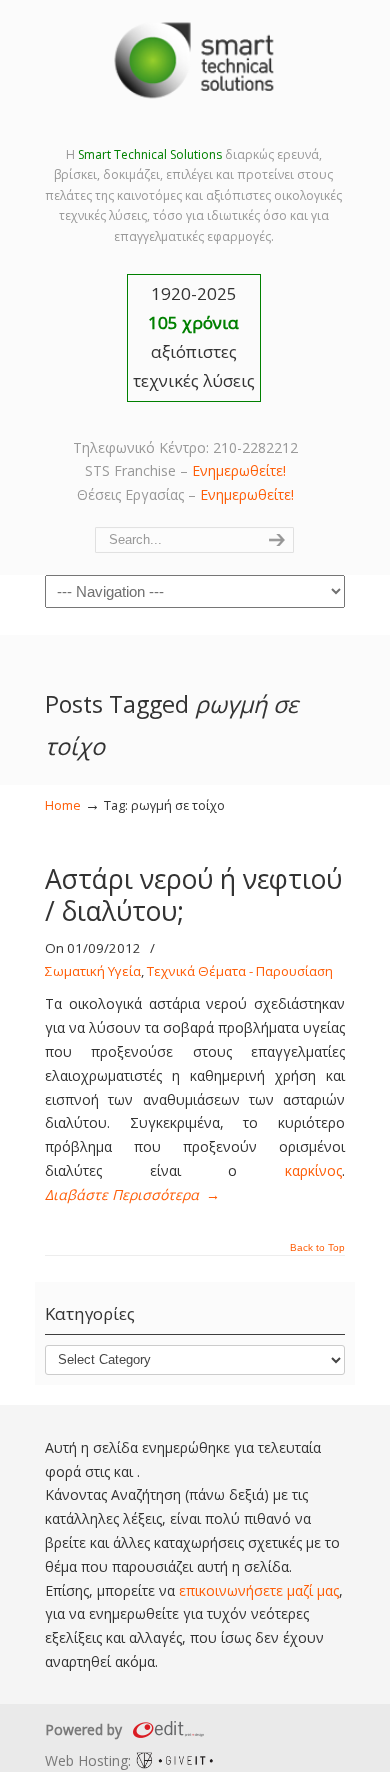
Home (63, 805)
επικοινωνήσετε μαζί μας (259, 1590)
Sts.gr (195, 60)
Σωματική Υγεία (93, 971)
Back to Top (317, 1248)
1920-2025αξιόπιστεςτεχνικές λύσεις (194, 337)
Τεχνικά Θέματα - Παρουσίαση (240, 971)
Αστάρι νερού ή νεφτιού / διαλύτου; (193, 895)
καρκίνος (313, 1170)
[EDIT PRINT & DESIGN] (166, 1729)
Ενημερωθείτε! (239, 470)
